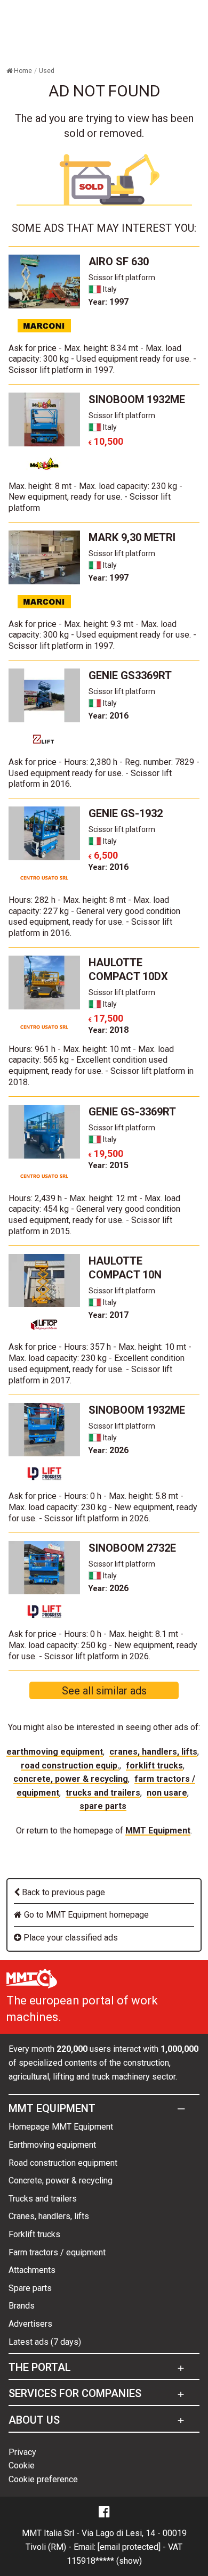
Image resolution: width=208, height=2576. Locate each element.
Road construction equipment (63, 2163)
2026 (109, 1450)
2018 (109, 1030)
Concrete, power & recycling (71, 1779)
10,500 (106, 441)
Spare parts (103, 1806)
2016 (109, 716)
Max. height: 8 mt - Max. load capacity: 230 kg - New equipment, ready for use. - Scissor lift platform (95, 497)
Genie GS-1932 (126, 813)
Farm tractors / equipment (57, 2252)
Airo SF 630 (119, 262)
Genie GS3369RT (130, 675)
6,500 (103, 855)
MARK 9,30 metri (132, 537)
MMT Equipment (158, 1831)
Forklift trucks (154, 1766)
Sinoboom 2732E (132, 1548)
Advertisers (30, 2324)
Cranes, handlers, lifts (153, 1752)
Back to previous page (62, 1892)
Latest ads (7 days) (45, 2342)
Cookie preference (43, 2479)
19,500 (106, 1154)
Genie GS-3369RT (132, 1112)
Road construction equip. (70, 1766)
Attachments (32, 2270)
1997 (109, 302)
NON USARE (167, 1793)
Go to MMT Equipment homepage (85, 1915)
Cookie (22, 2465)
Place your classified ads (70, 1938)
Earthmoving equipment (55, 1752)
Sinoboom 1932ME (137, 400)
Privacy (22, 2452)
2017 (109, 1315)
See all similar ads (104, 1691)
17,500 (106, 1018)
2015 (109, 1165)
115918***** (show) (104, 2561)
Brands (22, 2306)
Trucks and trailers (103, 1793)
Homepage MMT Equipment (61, 2127)
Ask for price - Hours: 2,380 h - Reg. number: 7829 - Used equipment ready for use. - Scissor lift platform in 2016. (104, 773)
